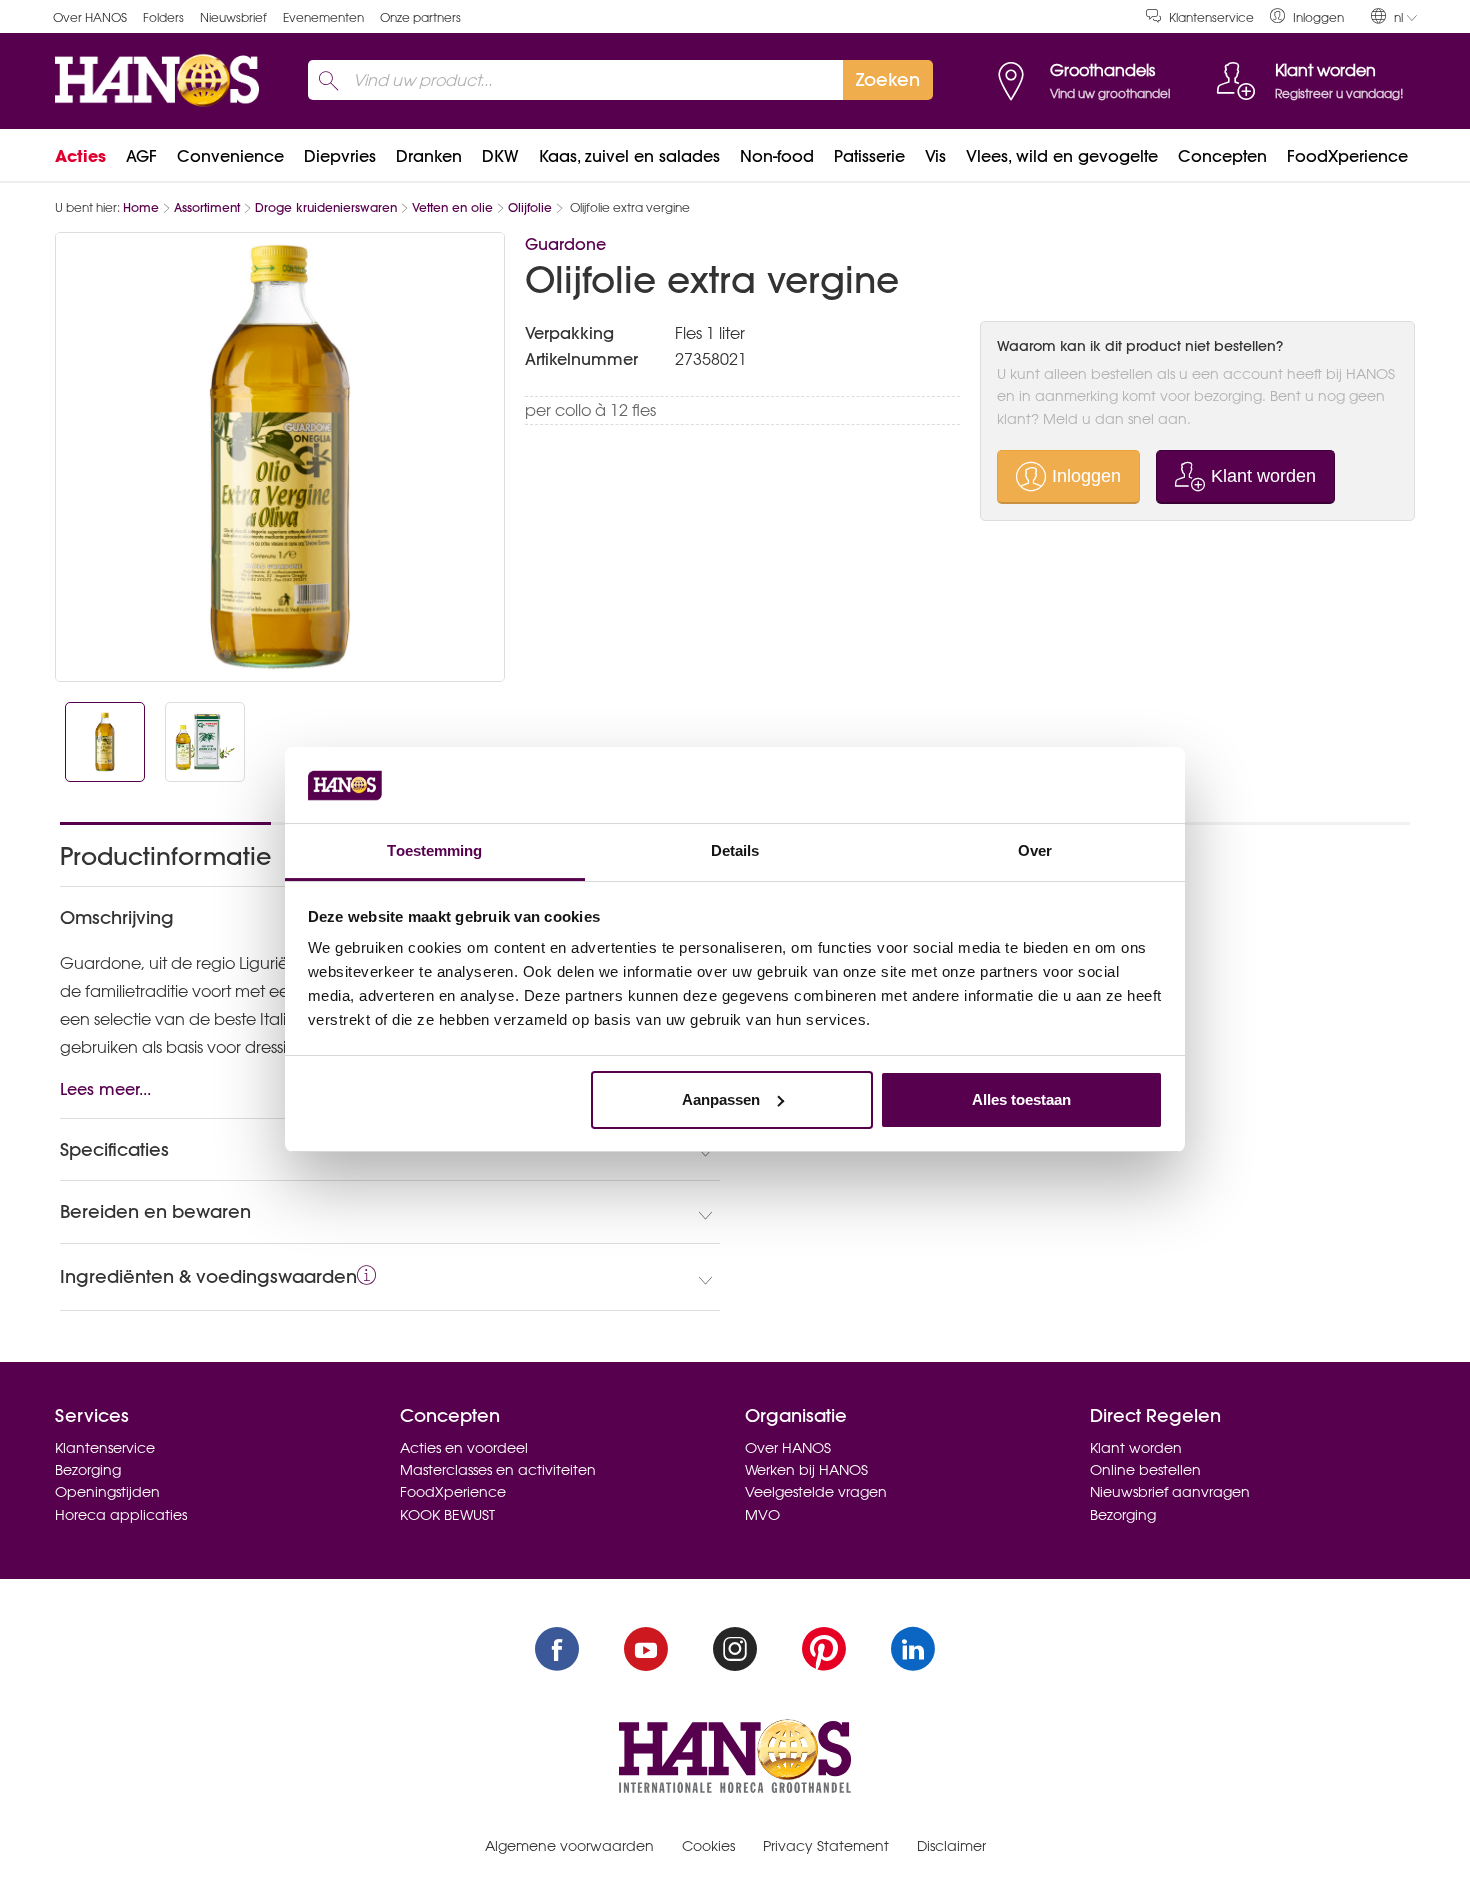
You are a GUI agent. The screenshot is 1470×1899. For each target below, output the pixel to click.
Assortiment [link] (207, 207)
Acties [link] (80, 156)
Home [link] (141, 207)
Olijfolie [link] (530, 207)
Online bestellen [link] (1145, 1470)
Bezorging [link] (88, 1470)
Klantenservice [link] (1211, 17)
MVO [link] (762, 1515)
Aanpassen (721, 1099)
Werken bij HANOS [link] (806, 1470)
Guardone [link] (565, 244)
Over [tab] (1035, 850)
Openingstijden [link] (107, 1492)
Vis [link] (935, 156)
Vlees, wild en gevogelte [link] (1062, 156)
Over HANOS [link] (90, 17)
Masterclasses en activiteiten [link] (498, 1470)
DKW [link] (500, 156)
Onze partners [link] (420, 17)
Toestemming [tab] (434, 850)
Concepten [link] (1222, 156)
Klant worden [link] (1136, 1448)
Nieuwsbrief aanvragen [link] (1170, 1492)
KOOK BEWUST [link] (447, 1515)
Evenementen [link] (323, 17)
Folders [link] (163, 17)
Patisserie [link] (869, 156)
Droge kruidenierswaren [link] (326, 207)
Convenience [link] (230, 156)
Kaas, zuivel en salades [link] (629, 156)
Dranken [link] (429, 156)
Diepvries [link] (340, 156)
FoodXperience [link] (1347, 156)
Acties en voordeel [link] (464, 1448)
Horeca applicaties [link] (121, 1515)
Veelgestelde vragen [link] (816, 1492)
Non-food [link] (777, 156)
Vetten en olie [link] (452, 207)
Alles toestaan (1021, 1099)
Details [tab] (735, 850)
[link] (1307, 16)
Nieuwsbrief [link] (233, 17)
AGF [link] (141, 156)
